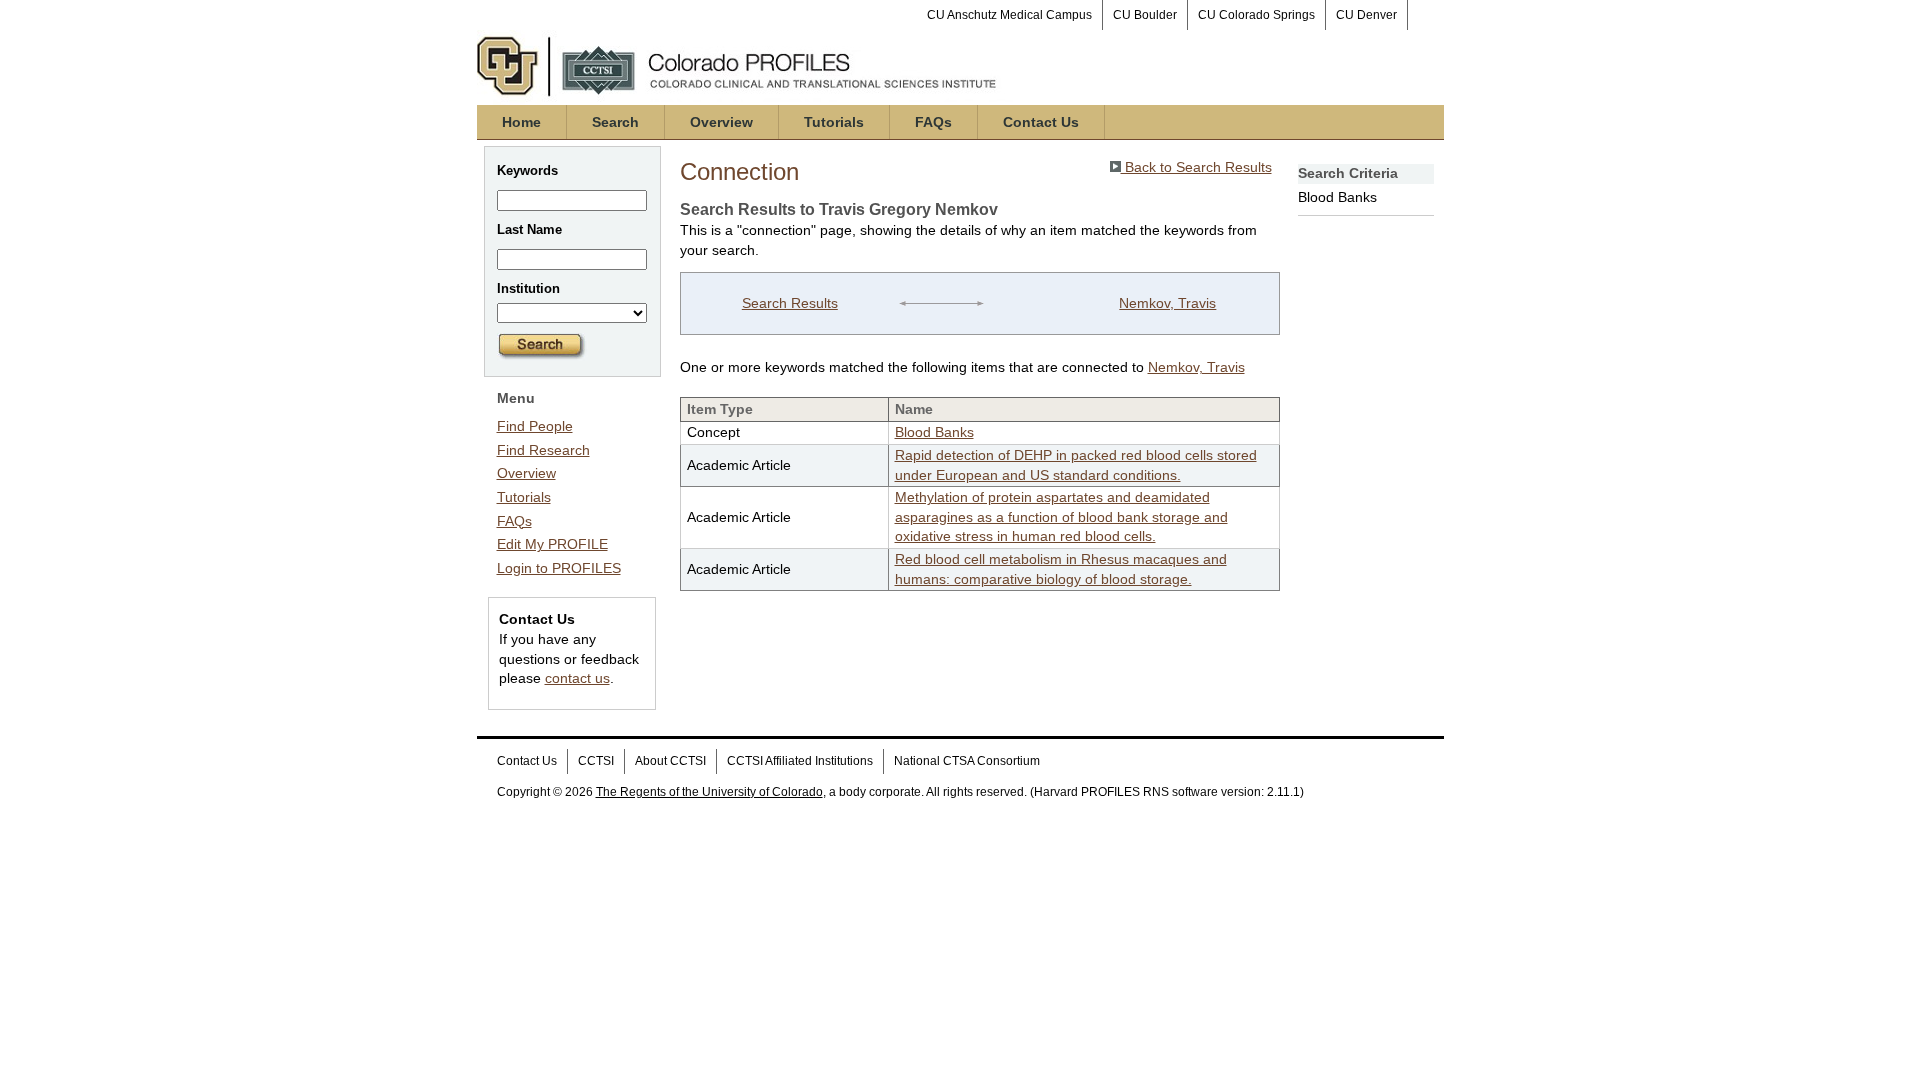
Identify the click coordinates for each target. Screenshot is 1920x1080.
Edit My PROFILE (552, 544)
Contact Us (1041, 122)
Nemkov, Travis (1167, 303)
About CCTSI (670, 761)
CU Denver (1366, 15)
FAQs (933, 122)
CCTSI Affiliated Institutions (800, 761)
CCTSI (596, 761)
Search (615, 122)
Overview (721, 122)
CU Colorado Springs (1256, 15)
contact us (577, 678)
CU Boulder (1145, 15)
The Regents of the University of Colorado (709, 792)
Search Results (790, 303)
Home (521, 122)
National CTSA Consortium (967, 761)
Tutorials (834, 122)
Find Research (543, 450)
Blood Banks (934, 432)
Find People (535, 426)
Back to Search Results (1196, 167)
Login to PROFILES (559, 568)
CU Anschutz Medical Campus (1009, 15)
